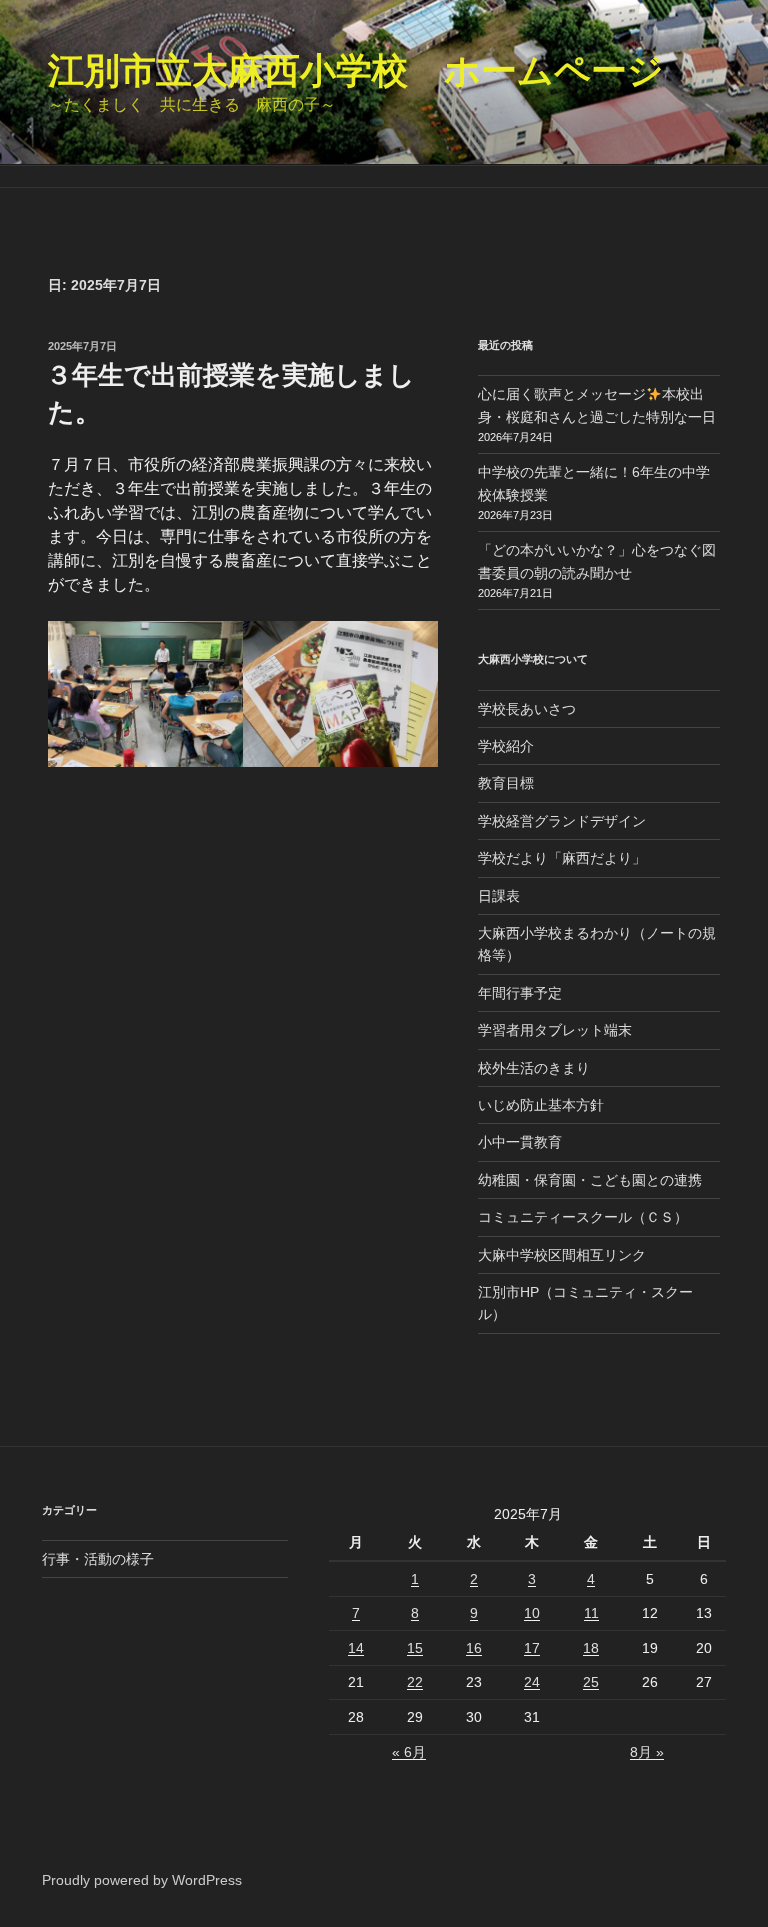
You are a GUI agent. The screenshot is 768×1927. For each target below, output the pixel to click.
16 (474, 1648)
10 (532, 1613)
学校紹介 (506, 746)
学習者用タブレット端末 (555, 1030)
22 (415, 1682)
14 (356, 1648)
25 (591, 1682)
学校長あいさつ (527, 709)
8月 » (647, 1752)
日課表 (499, 896)
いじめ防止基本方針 (541, 1105)
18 (591, 1648)
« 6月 (409, 1752)
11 (591, 1613)
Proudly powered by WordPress (142, 1880)
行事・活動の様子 (98, 1559)
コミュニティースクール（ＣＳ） (583, 1217)
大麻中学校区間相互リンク (562, 1255)
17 (532, 1648)
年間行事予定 (520, 993)
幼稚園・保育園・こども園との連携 (590, 1180)
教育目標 (506, 783)
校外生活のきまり (534, 1068)
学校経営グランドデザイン (562, 821)
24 (532, 1682)
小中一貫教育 (520, 1142)
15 (415, 1648)
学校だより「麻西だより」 (562, 858)
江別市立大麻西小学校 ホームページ (356, 70)
